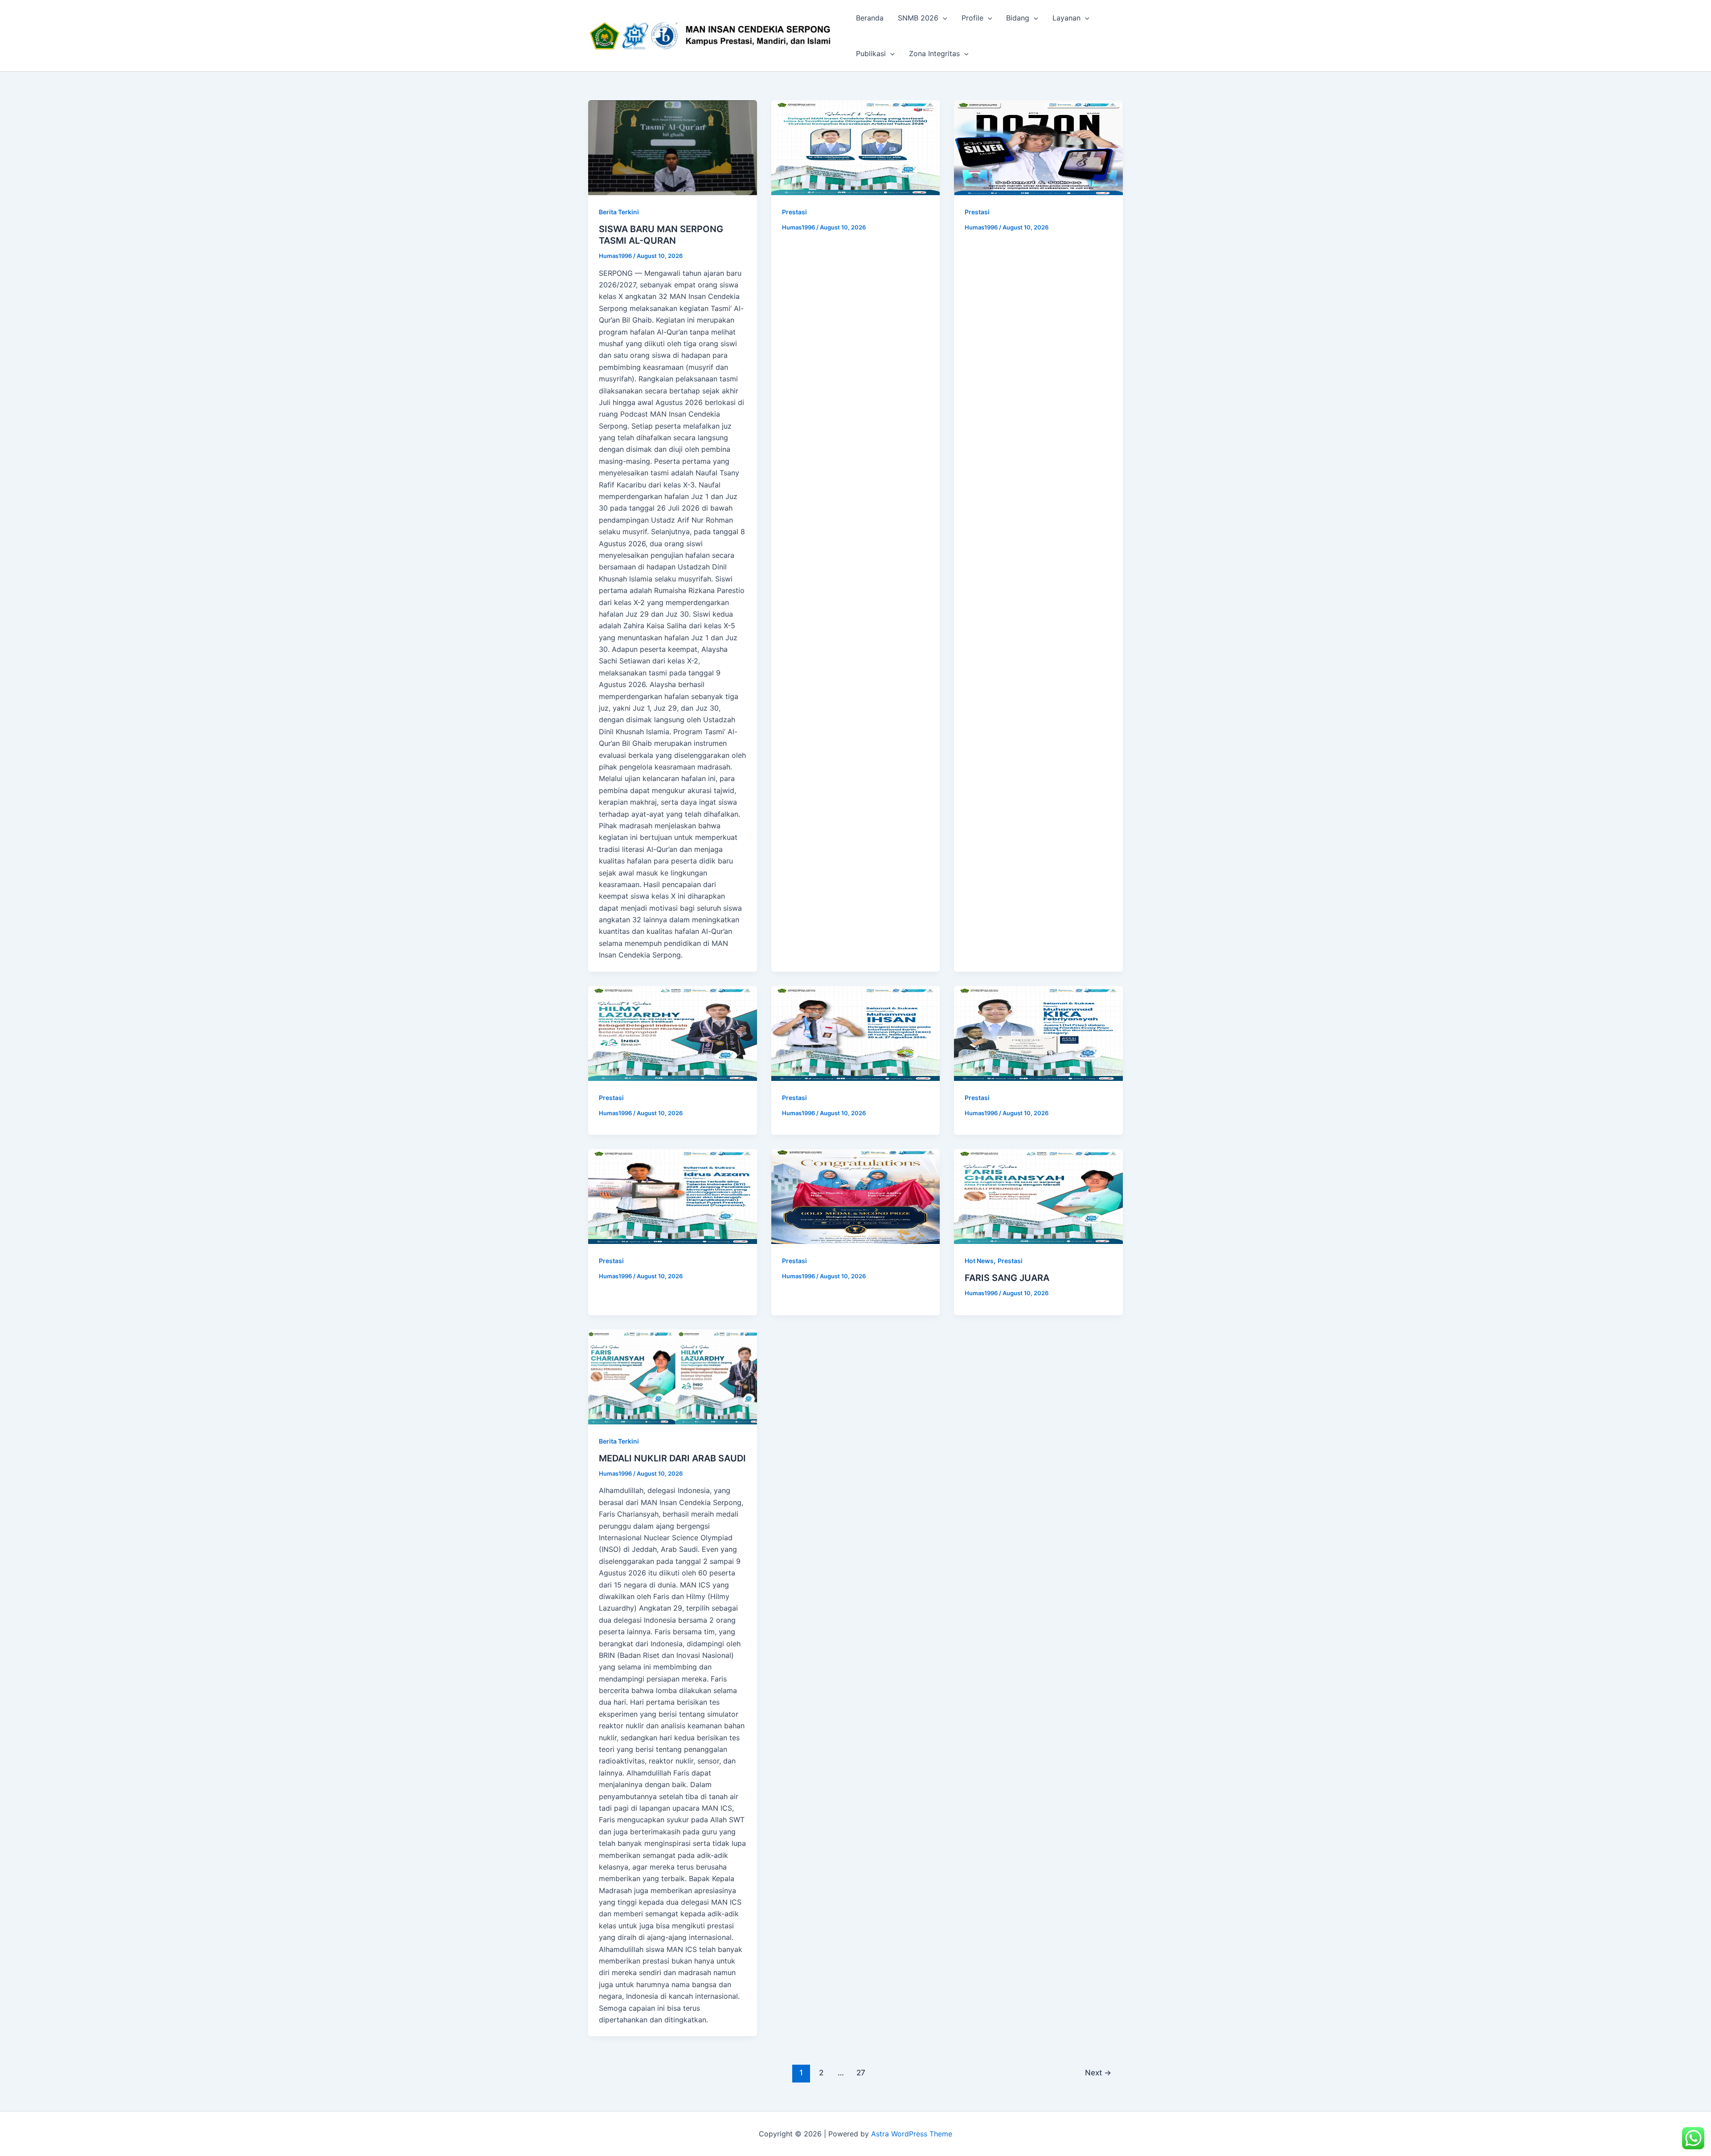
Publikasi (871, 53)
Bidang (1018, 18)
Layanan (1066, 18)
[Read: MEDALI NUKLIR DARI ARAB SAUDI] (673, 1377)
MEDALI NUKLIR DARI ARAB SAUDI (672, 1458)
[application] (943, 18)
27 (861, 2072)
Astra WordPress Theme (912, 2134)
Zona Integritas (934, 53)
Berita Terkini (619, 212)
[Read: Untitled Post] (856, 148)
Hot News (979, 1261)
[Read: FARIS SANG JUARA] (1038, 1197)
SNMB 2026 (918, 18)
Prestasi (794, 212)
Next (1098, 2072)
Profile (972, 18)
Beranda (870, 18)
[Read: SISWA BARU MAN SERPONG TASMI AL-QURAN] (673, 148)
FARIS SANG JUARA (1007, 1278)
